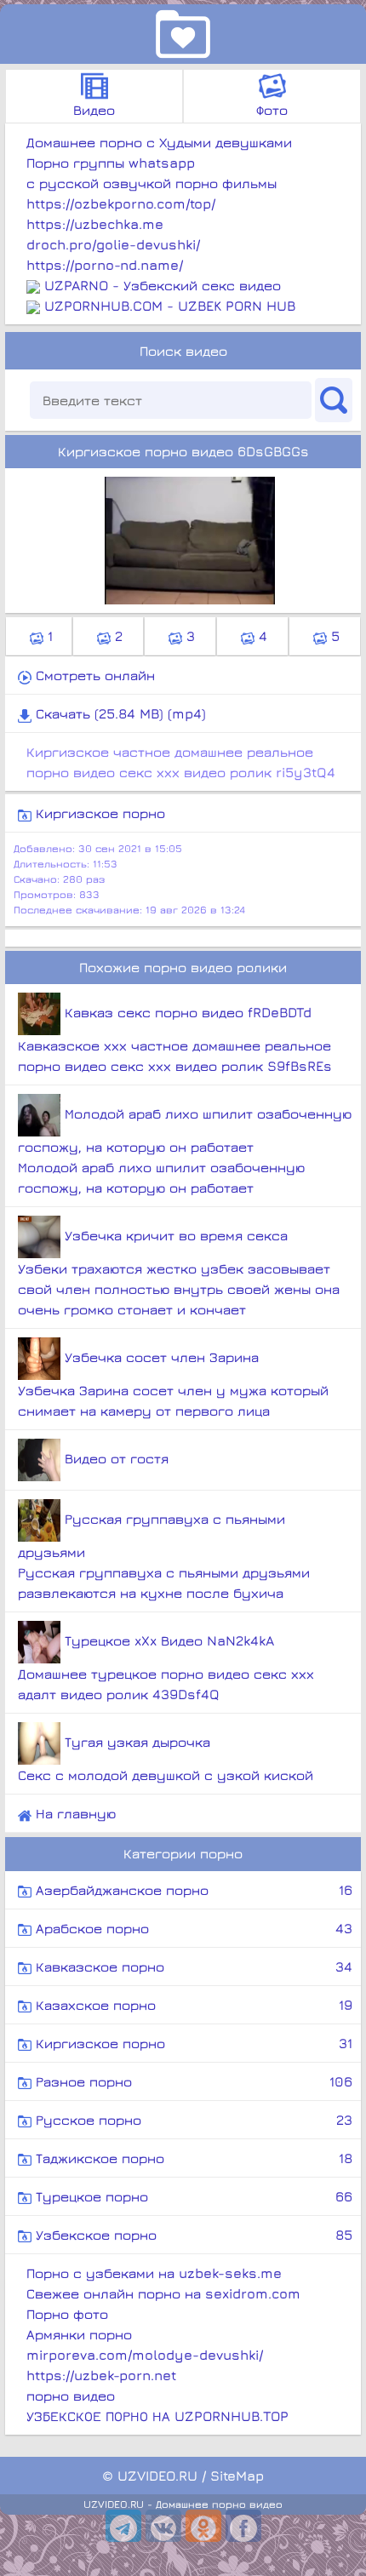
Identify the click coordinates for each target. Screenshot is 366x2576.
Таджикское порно (192, 2158)
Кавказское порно (192, 1966)
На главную (74, 1813)
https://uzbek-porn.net (101, 2375)
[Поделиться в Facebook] (243, 2526)
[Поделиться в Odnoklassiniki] (203, 2526)
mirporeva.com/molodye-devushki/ (145, 2355)
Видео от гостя (114, 1458)
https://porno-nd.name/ (105, 265)
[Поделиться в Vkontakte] (163, 2526)
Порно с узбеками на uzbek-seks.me (154, 2273)
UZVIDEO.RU (157, 2476)
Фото (272, 110)
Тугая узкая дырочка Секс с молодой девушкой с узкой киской (166, 1758)
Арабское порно (192, 1928)
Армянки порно (79, 2334)
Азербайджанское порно (192, 1890)
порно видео (71, 2396)
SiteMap (237, 2476)
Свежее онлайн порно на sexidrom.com (163, 2293)
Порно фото (67, 2314)
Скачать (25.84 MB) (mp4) (119, 713)
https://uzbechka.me (95, 224)
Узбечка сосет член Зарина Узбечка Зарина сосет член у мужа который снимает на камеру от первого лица (173, 1384)
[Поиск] (334, 400)
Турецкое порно (192, 2196)
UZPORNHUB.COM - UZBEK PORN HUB (170, 306)
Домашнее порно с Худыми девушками (159, 142)
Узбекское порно (192, 2235)
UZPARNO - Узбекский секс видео (163, 285)
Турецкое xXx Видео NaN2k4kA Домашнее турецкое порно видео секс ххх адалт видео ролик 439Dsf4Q (166, 1667)
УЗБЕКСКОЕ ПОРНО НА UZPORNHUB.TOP (157, 2416)
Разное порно (192, 2081)
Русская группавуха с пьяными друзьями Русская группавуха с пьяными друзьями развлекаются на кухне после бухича (164, 1556)
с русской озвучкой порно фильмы (152, 183)
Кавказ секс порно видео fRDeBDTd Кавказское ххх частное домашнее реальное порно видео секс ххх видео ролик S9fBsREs (175, 1039)
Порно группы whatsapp (111, 163)
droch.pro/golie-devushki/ (113, 244)
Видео (94, 110)
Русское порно (192, 2120)
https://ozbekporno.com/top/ (121, 203)
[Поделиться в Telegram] (123, 2526)
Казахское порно (192, 2005)
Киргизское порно (98, 813)
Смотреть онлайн (93, 675)
